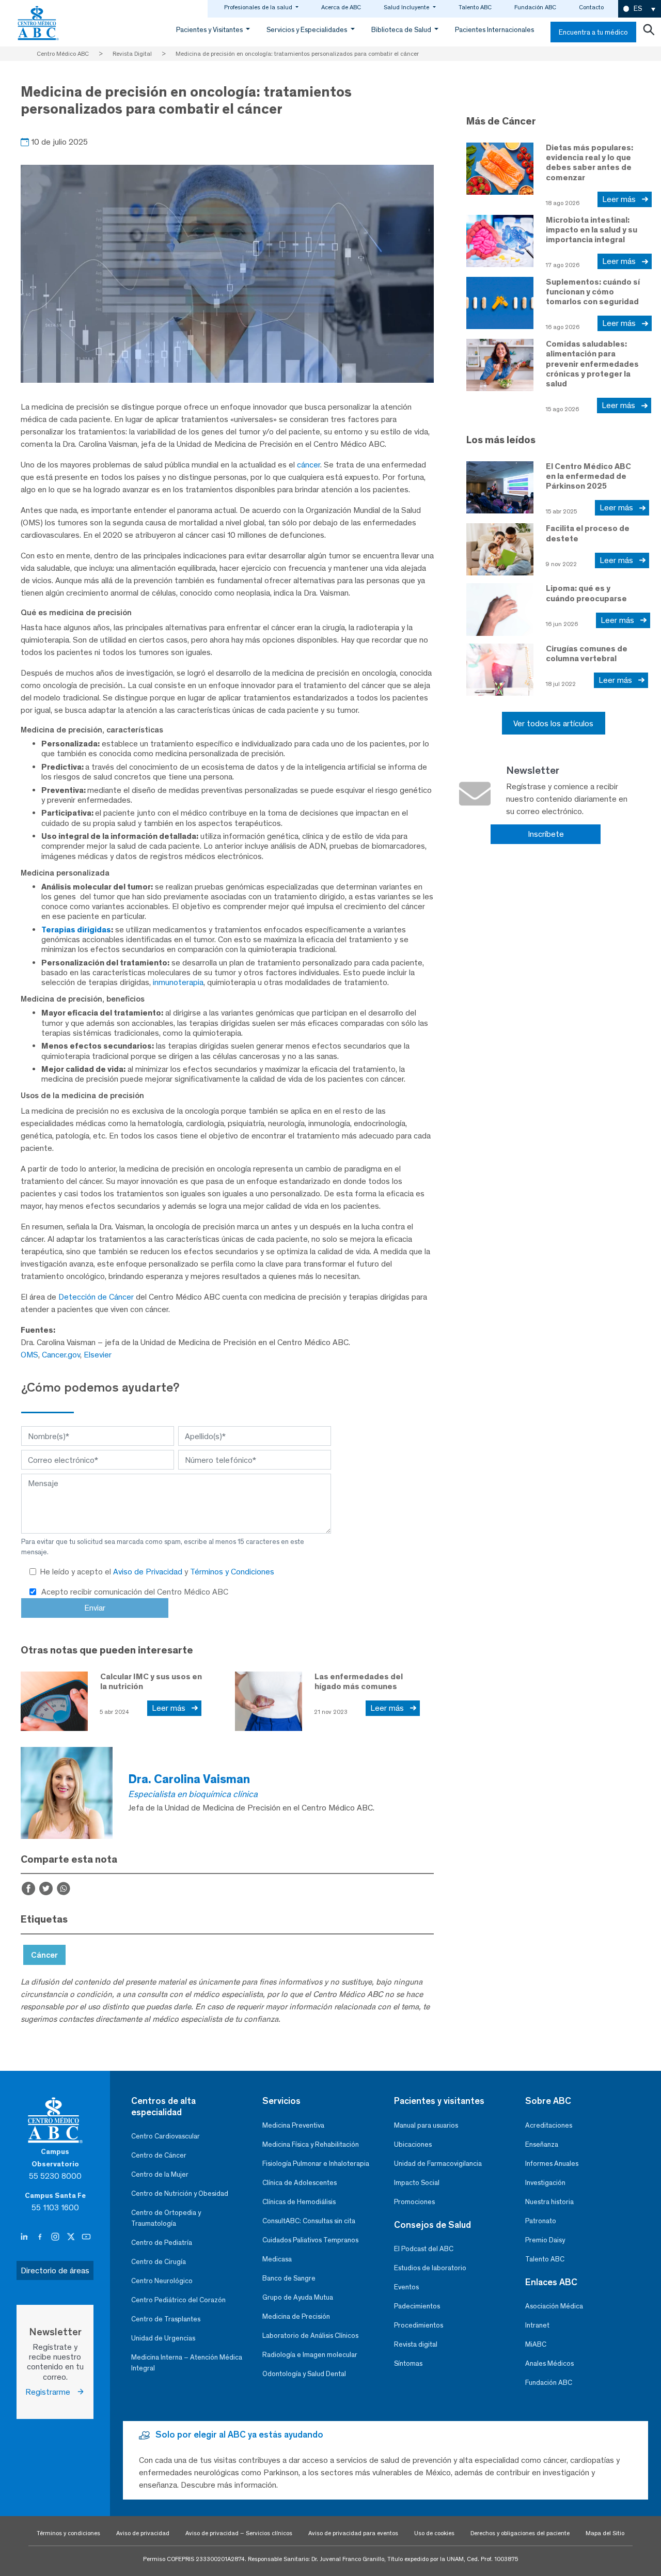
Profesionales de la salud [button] (259, 7)
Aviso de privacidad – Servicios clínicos (239, 2533)
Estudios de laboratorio (430, 2268)
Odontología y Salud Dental (304, 2374)
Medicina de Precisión (296, 2316)
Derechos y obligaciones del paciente (520, 2533)
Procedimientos (419, 2325)
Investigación (545, 2183)
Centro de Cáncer (159, 2155)
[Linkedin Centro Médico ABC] (25, 2237)
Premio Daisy (545, 2240)
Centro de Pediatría (162, 2243)
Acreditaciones (549, 2125)
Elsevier (98, 1355)
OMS (29, 1355)
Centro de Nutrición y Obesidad (180, 2193)
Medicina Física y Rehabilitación (311, 2144)
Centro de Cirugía (159, 2262)
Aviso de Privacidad (149, 1572)
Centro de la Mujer (160, 2174)
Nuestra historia (549, 2202)
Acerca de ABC (341, 7)
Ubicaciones (413, 2144)
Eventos (406, 2287)
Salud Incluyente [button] (407, 7)
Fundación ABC (535, 7)
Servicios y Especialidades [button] (308, 30)
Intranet (537, 2325)
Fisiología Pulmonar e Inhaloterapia (316, 2164)
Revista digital (416, 2344)
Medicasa (277, 2259)
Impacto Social (417, 2183)
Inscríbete (546, 834)
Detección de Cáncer (96, 1297)
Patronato (541, 2221)
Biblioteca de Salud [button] (402, 30)
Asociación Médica (554, 2306)
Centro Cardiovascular (166, 2136)
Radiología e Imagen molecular (310, 2355)
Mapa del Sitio (605, 2533)
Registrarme (51, 2392)
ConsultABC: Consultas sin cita (309, 2221)
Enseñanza (542, 2144)
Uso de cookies (434, 2533)
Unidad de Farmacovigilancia (438, 2164)
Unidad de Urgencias (163, 2338)
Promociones (414, 2202)
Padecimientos (417, 2306)
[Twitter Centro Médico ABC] (72, 2237)
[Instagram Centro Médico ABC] (56, 2237)
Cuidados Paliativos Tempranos (310, 2240)
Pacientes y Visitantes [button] (210, 30)
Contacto (591, 7)
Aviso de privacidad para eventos (353, 2533)
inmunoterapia (178, 982)
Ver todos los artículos (553, 723)
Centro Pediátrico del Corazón (178, 2300)
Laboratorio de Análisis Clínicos (310, 2336)
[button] (640, 9)
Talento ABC (475, 7)
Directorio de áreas (55, 2270)
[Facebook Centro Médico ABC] (41, 2237)
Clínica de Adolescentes (300, 2183)
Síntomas (408, 2363)
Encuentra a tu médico (593, 32)
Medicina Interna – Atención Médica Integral (187, 2363)
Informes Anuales (552, 2164)
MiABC (536, 2344)
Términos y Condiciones (232, 1572)
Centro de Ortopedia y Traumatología (166, 2218)
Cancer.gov (61, 1355)
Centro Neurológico (162, 2281)
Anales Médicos (549, 2363)
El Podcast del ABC (424, 2249)
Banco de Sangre (289, 2278)
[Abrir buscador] (649, 32)
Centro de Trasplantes (166, 2319)
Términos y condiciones (68, 2533)
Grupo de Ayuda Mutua (298, 2297)
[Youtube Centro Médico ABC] (86, 2237)
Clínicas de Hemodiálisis (299, 2202)
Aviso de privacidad (143, 2533)
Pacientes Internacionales (494, 30)
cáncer (309, 465)
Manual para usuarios (426, 2125)
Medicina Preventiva (293, 2125)
